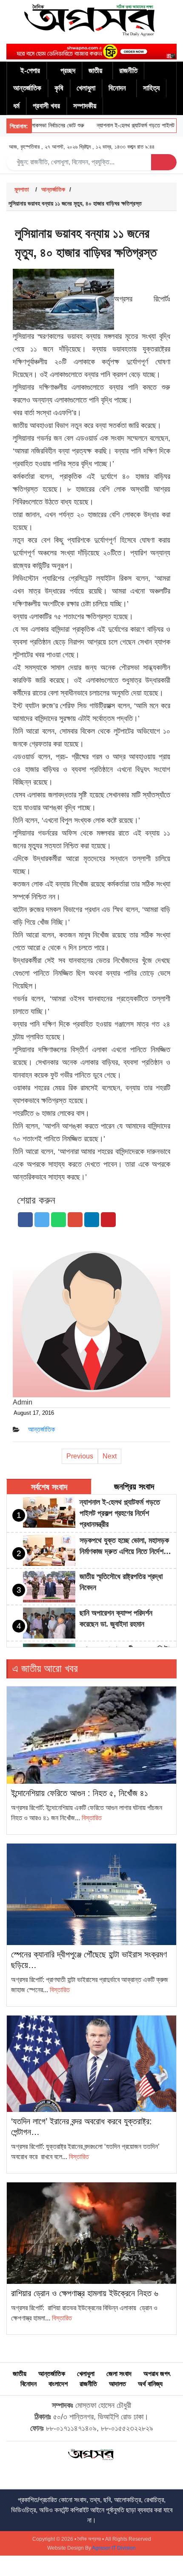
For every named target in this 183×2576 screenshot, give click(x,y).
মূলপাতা (22, 189)
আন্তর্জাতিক (27, 88)
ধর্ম (16, 106)
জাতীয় (95, 71)
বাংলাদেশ (58, 2384)
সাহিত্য (151, 88)
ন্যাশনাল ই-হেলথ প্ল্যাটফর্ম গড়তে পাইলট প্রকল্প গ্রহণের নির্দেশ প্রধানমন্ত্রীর (120, 1513)
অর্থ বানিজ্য (150, 2384)
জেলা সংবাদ (119, 2374)
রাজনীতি (128, 71)
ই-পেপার (30, 71)
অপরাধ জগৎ (157, 2374)
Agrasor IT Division (114, 2548)
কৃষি (59, 88)
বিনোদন (117, 88)
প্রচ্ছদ (68, 71)
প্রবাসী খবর (46, 106)
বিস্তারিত (92, 1818)
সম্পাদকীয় (85, 106)
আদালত (117, 2384)
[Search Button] (164, 162)
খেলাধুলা (86, 88)
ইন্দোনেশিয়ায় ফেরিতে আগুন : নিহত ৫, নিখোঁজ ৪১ (80, 1793)
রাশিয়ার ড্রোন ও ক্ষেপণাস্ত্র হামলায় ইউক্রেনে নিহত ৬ (85, 2293)
